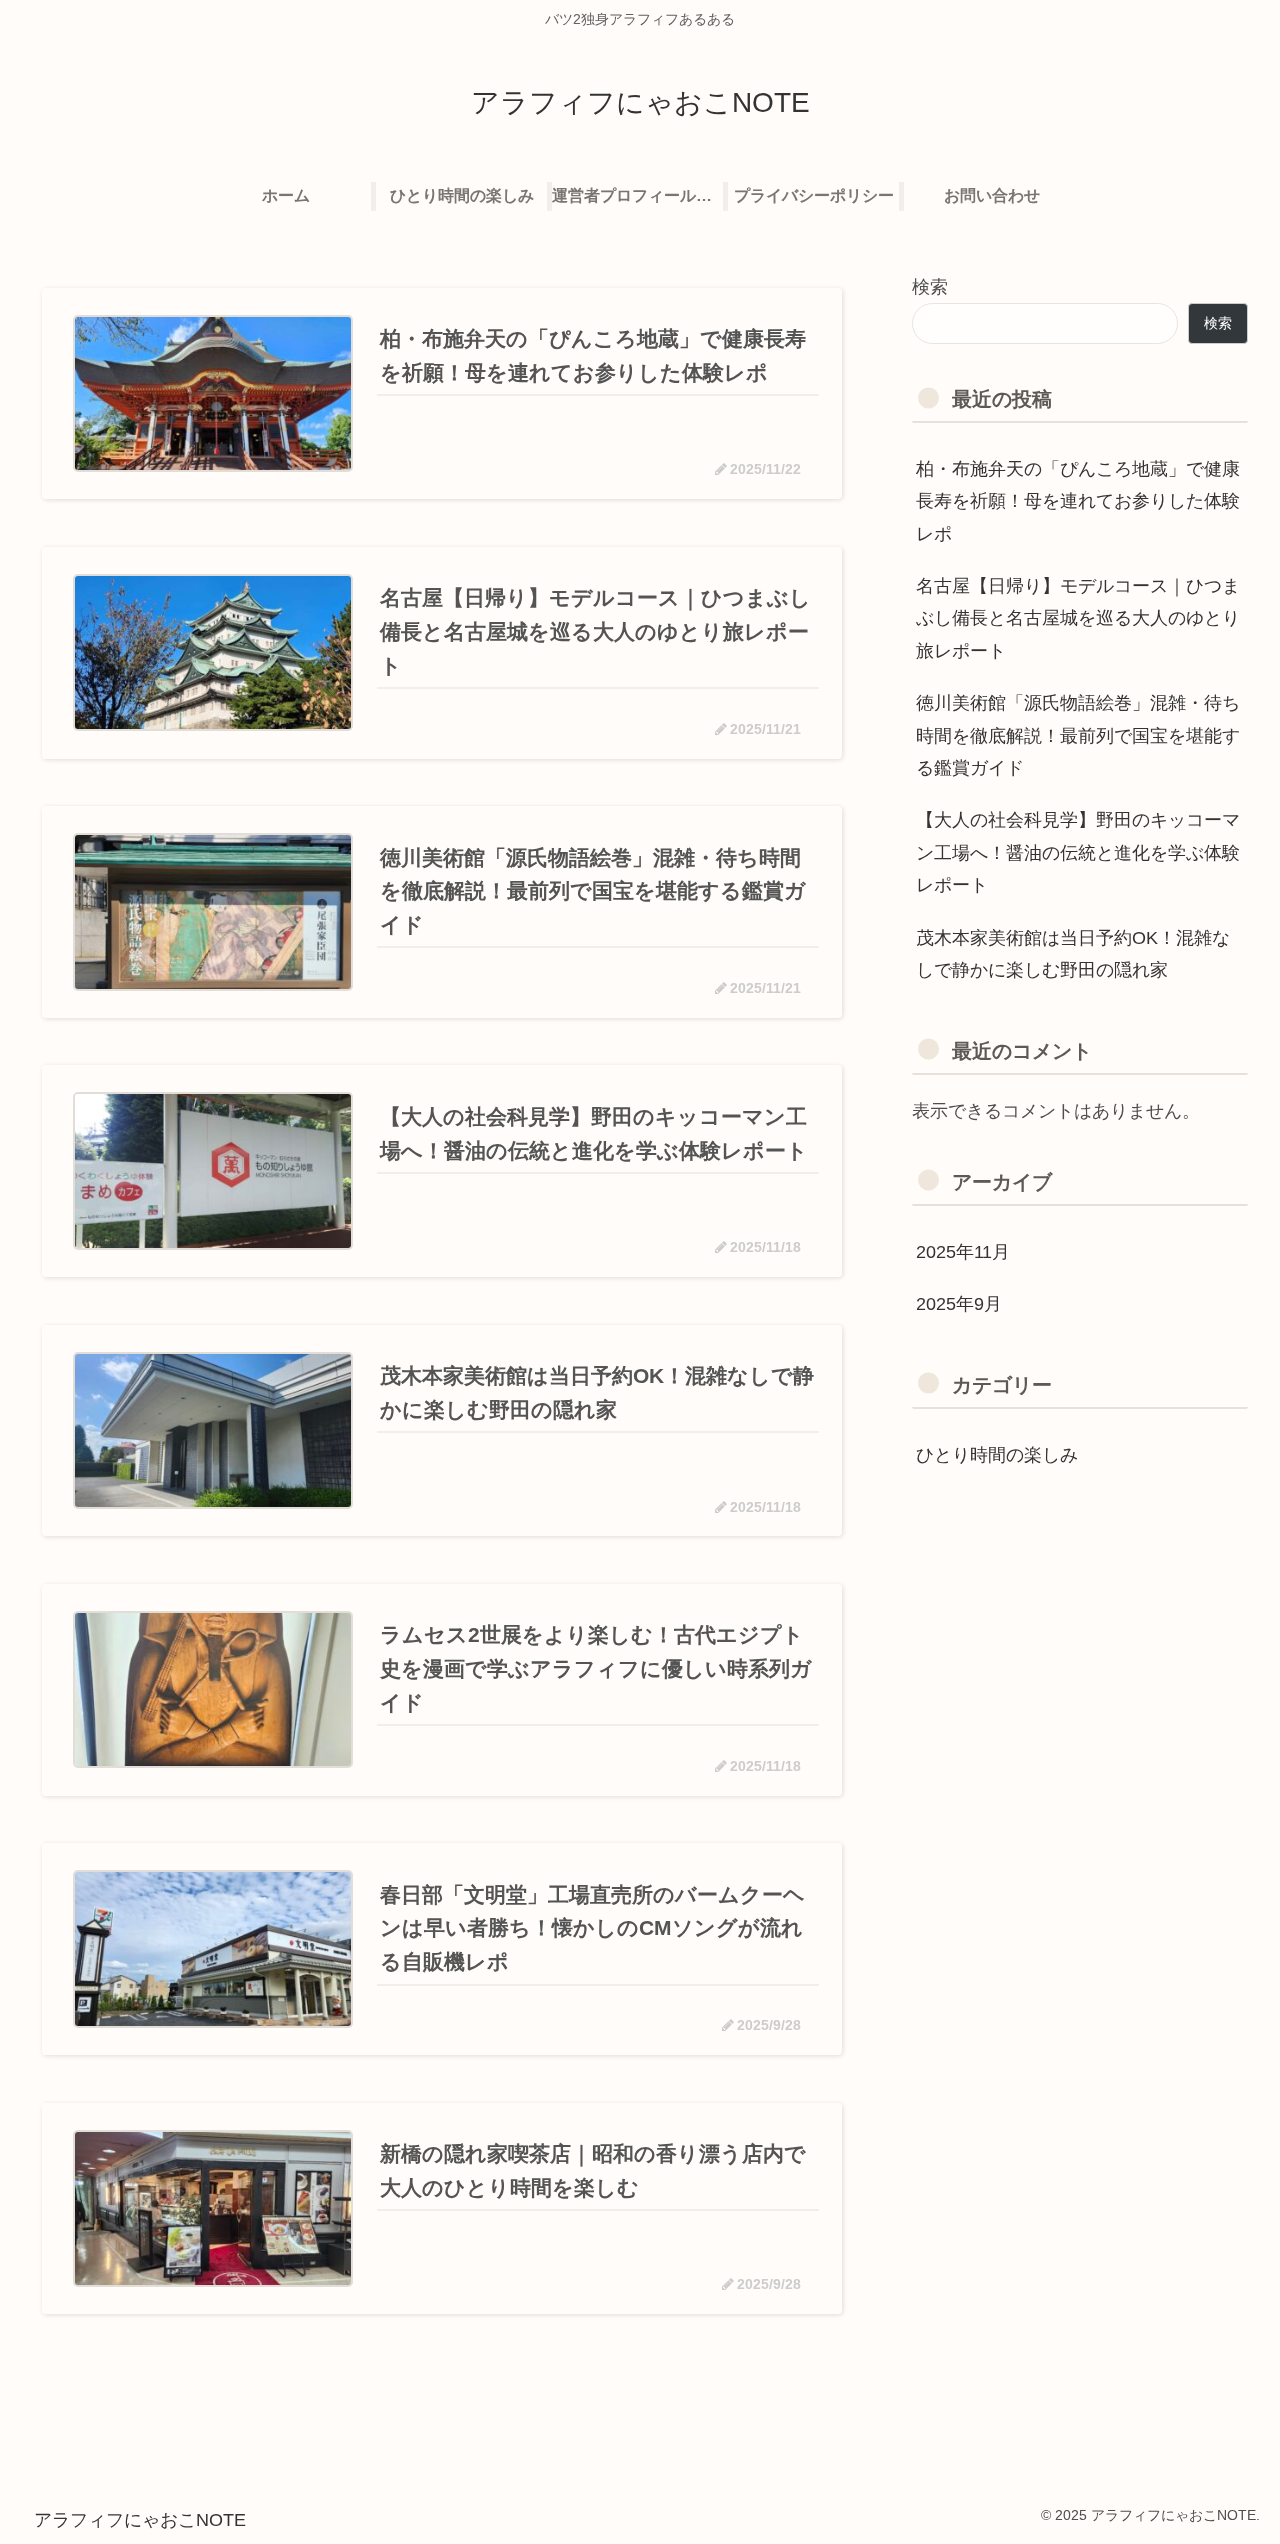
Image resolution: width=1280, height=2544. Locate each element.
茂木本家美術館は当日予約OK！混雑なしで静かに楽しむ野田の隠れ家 (1073, 954)
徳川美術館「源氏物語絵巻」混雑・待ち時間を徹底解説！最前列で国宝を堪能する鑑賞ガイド (1078, 735)
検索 (930, 287)
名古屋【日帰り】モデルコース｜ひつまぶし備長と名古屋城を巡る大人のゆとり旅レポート (1078, 618)
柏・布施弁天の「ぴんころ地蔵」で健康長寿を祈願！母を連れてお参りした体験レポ (1078, 501)
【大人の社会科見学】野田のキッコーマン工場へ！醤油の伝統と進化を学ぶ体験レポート (1078, 852)
